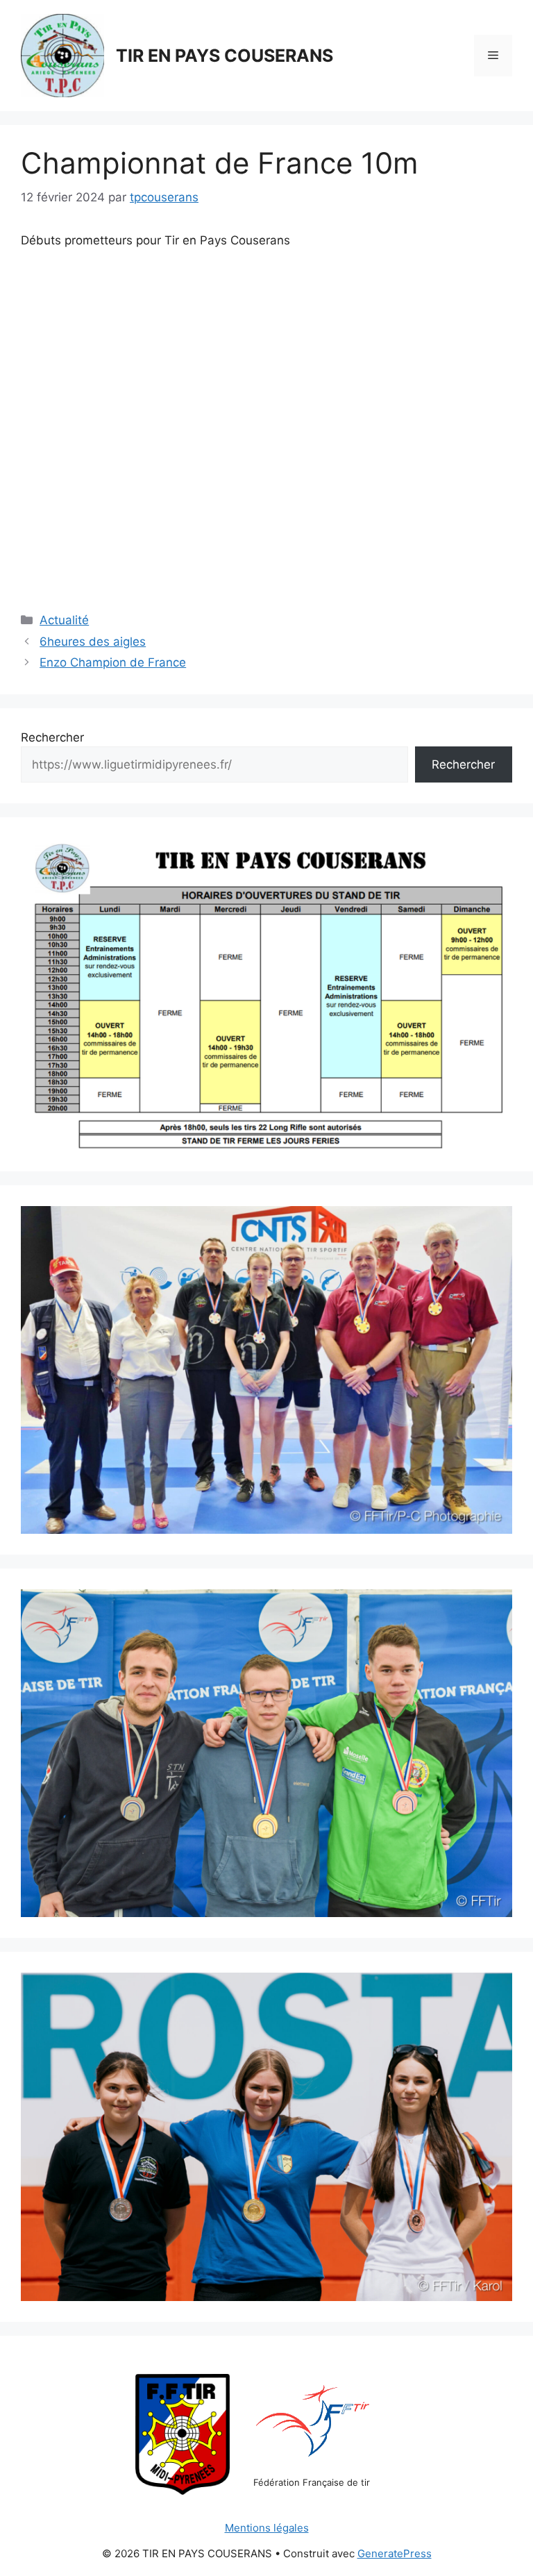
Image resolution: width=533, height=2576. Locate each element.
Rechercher (52, 737)
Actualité (64, 620)
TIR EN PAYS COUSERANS (225, 56)
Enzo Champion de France (113, 662)
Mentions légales (267, 2528)
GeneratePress (395, 2553)
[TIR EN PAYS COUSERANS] (62, 55)
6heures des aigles (93, 642)
